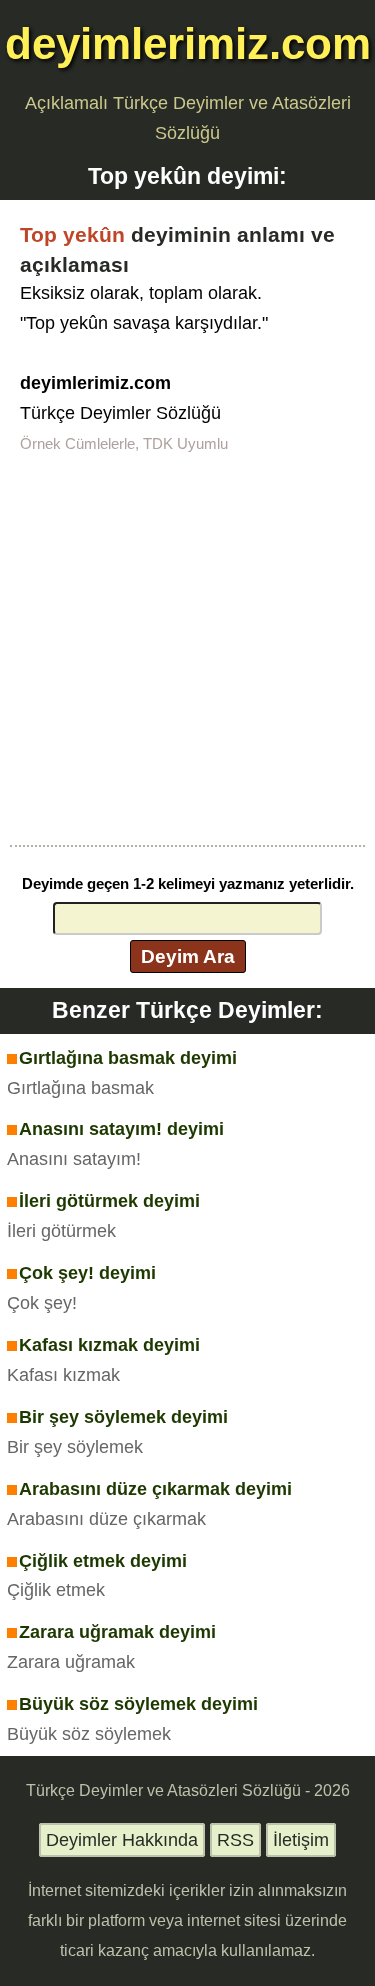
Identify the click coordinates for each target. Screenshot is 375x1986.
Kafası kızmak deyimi (109, 1345)
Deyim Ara (188, 956)
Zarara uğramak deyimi (117, 1632)
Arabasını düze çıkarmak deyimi (155, 1489)
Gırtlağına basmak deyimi (128, 1058)
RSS (235, 1840)
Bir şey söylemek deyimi (123, 1417)
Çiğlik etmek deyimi (103, 1561)
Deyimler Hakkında (122, 1840)
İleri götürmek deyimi (109, 1201)
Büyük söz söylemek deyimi (138, 1704)
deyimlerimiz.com (188, 43)
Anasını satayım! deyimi (121, 1129)
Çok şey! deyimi (87, 1273)
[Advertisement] (187, 647)
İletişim (301, 1840)
